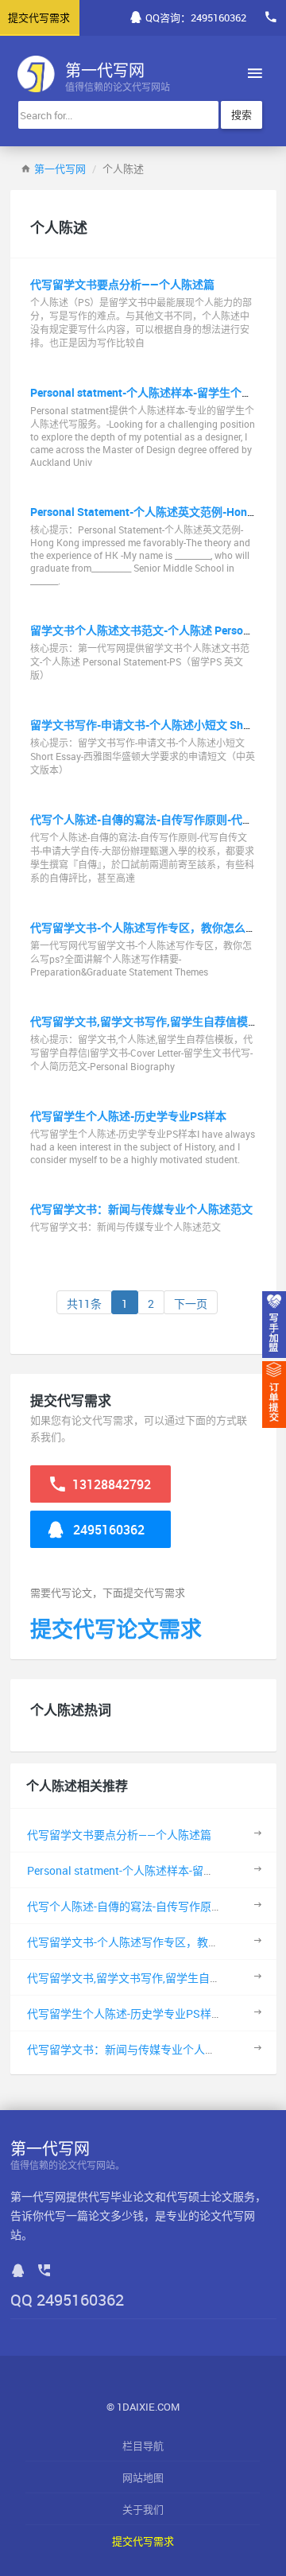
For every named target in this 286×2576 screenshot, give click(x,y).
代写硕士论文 (199, 2196)
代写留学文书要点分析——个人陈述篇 (122, 284)
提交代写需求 (143, 2541)
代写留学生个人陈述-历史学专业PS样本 (128, 1116)
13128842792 (110, 1484)
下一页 (191, 1304)
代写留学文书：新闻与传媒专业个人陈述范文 (141, 1209)
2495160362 (107, 1530)
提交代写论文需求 (116, 1629)
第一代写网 (60, 169)
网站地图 (143, 2477)
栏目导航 (143, 2446)
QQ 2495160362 (67, 2300)
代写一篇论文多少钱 (94, 2215)
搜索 (242, 114)
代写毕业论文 (122, 2196)
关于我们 (143, 2509)
